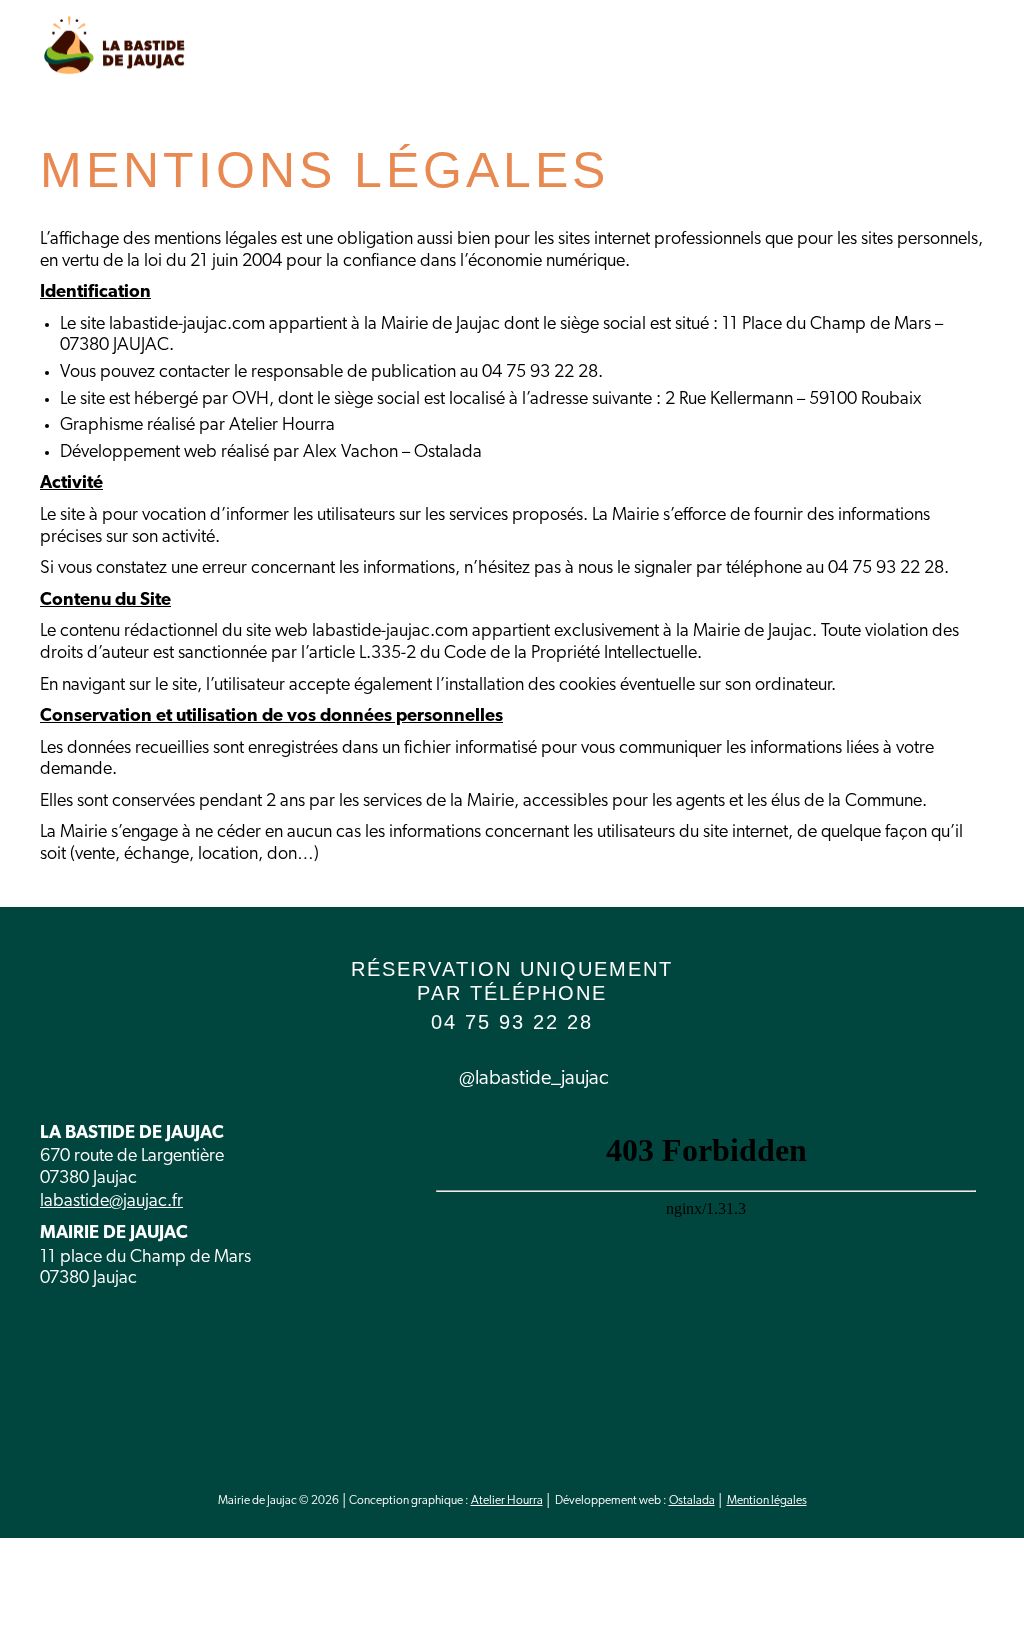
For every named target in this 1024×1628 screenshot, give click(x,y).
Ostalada (692, 1501)
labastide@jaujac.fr (111, 1202)
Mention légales (767, 1501)
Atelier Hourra (507, 1501)
